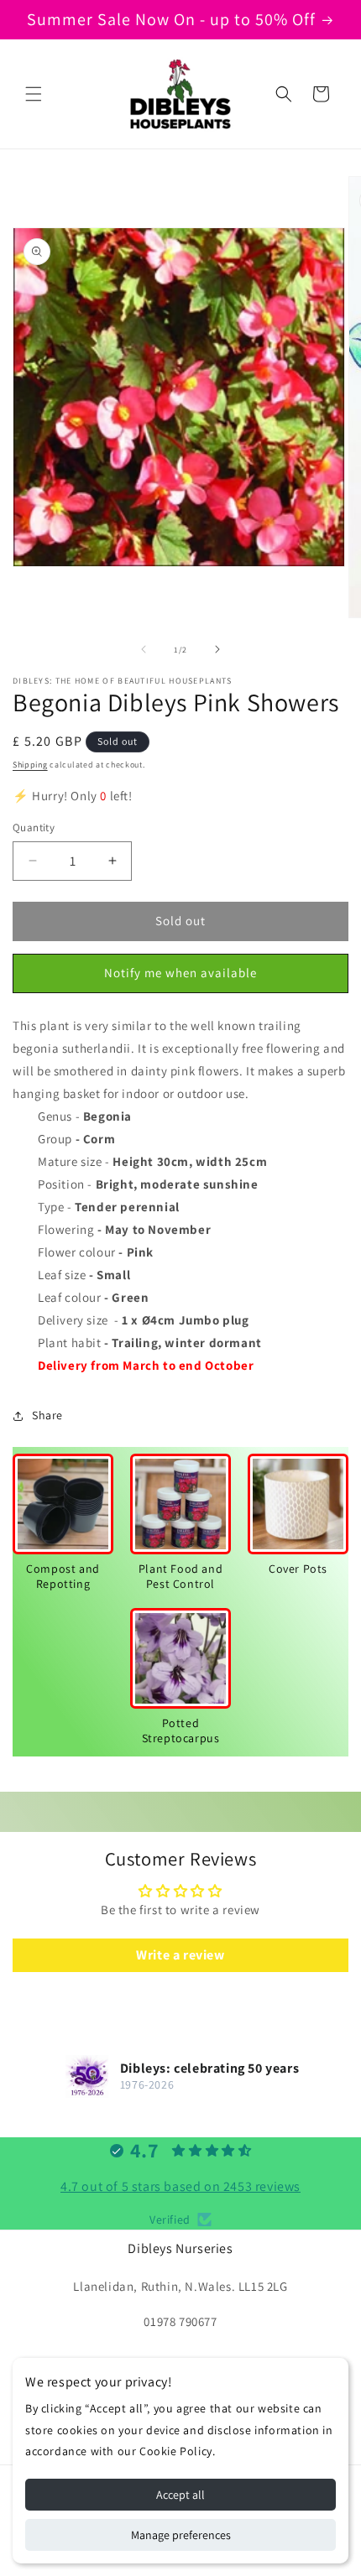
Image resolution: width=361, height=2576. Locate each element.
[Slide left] (144, 649)
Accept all (180, 2495)
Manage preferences (181, 2535)
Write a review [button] (180, 1955)
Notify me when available (180, 973)
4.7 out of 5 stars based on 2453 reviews (180, 2186)
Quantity (34, 827)
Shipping (30, 765)
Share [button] (47, 1415)
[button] (34, 94)
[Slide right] (217, 649)
